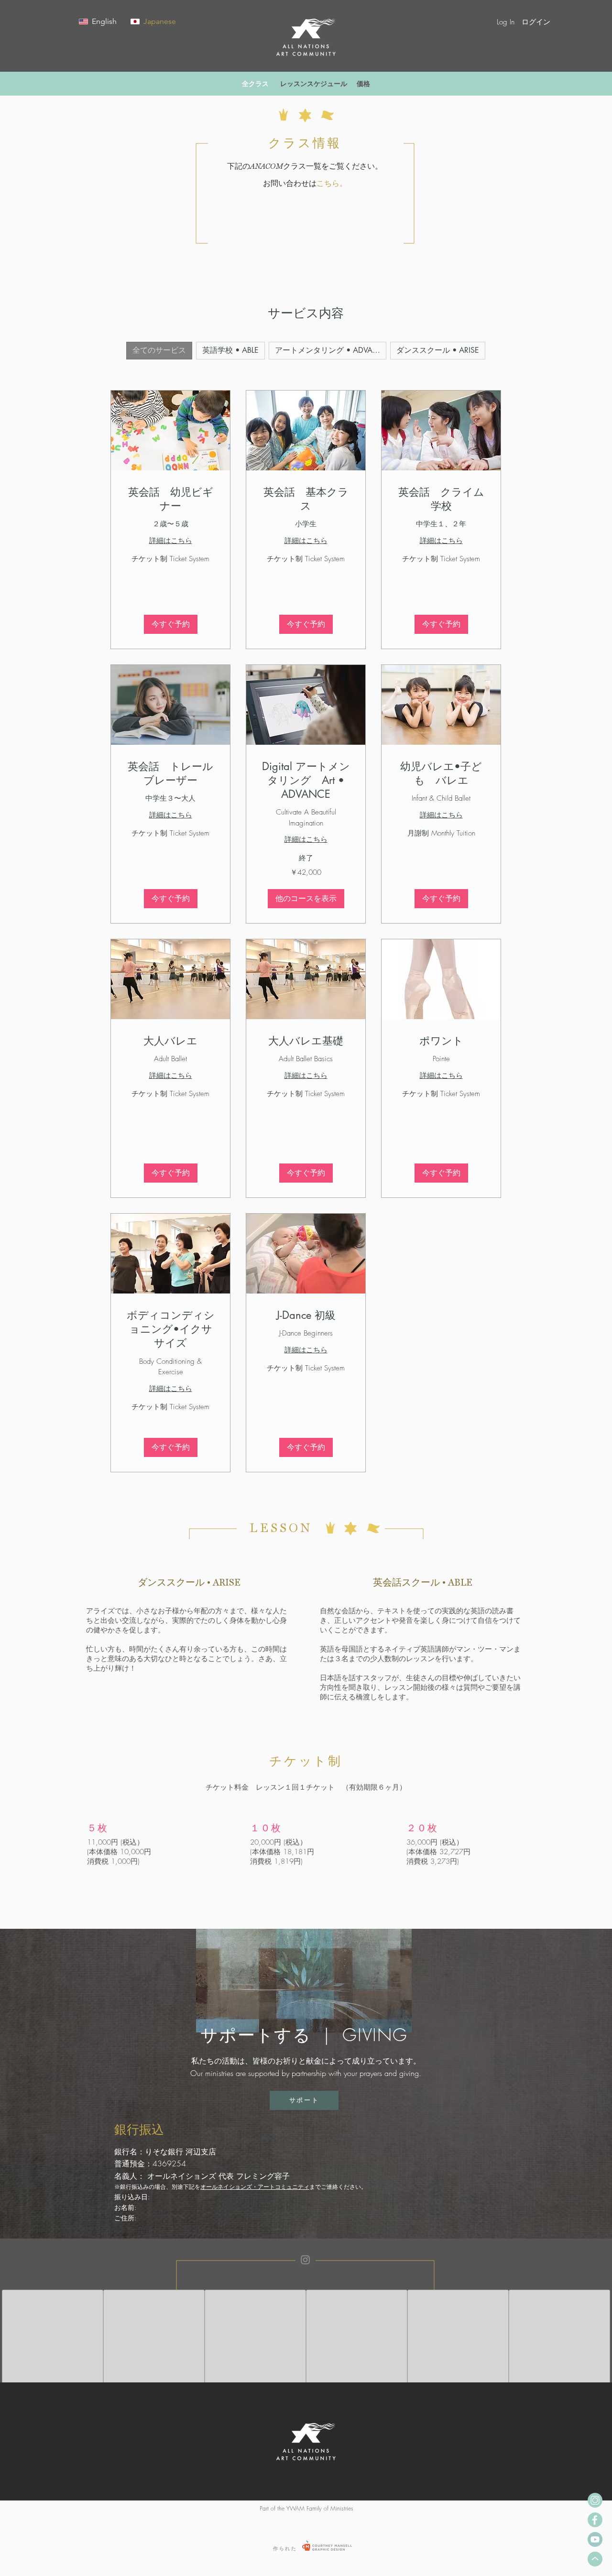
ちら (332, 183)
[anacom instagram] (595, 2500)
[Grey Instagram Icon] (305, 2260)
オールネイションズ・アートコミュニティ (255, 2187)
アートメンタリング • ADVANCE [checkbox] (331, 350)
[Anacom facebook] (595, 2520)
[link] (170, 499)
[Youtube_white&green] (595, 2539)
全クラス (255, 83)
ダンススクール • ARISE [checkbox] (438, 350)
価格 (363, 83)
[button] (572, 22)
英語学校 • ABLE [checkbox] (230, 350)
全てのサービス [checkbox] (159, 350)
